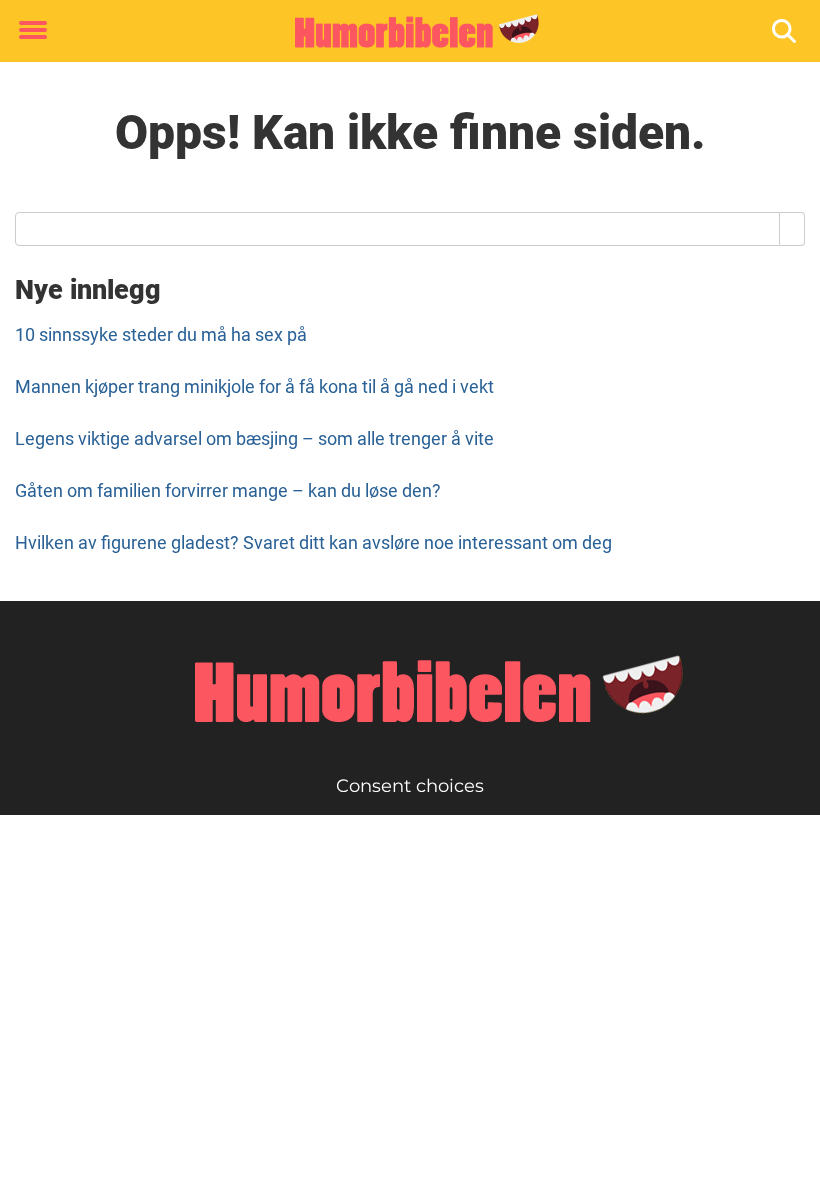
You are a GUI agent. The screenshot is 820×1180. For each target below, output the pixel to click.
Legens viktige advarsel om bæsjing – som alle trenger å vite (254, 438)
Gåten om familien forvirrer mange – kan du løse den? (228, 490)
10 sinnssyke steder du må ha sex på (161, 334)
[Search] (792, 229)
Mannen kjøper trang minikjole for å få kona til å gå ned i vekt (254, 386)
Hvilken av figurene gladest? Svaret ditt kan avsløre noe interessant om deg (313, 542)
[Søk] (785, 31)
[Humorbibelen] (402, 32)
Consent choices (410, 786)
